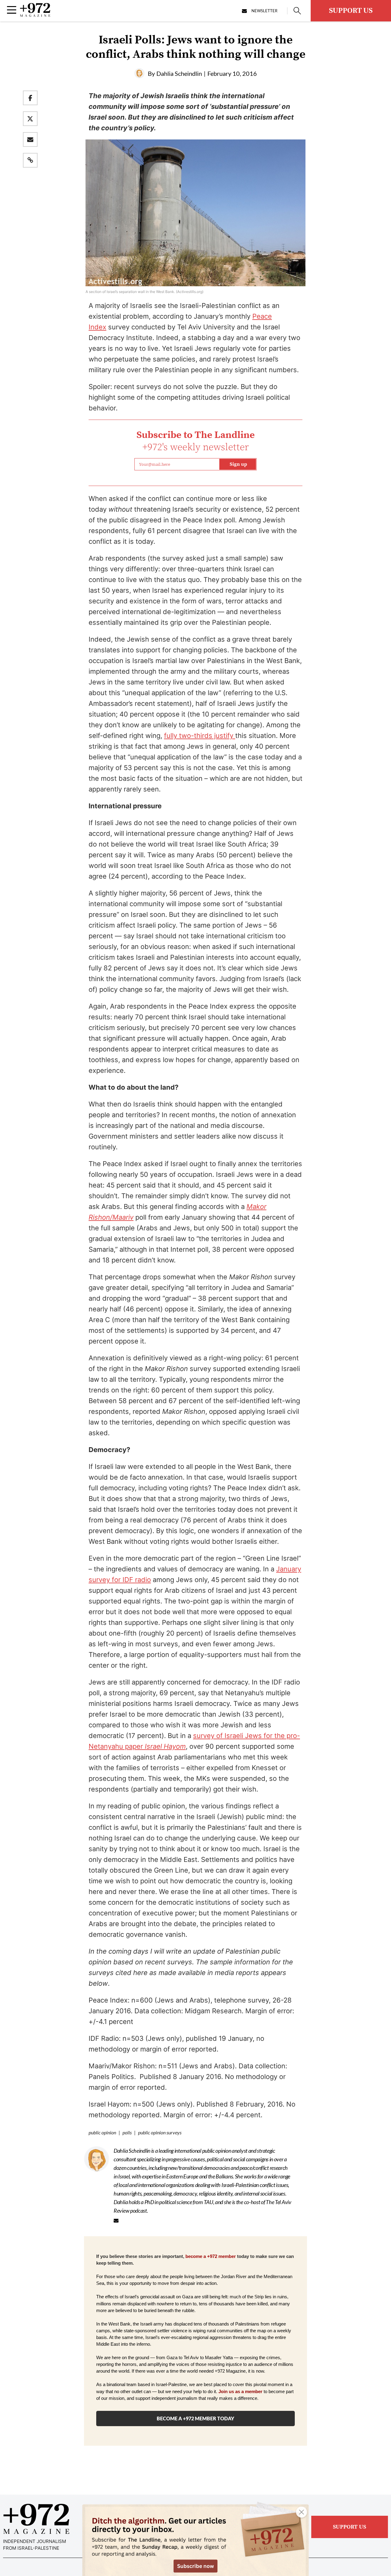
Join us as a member (240, 2392)
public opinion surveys (160, 2132)
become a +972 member (211, 2256)
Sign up (238, 464)
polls (127, 2132)
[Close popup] (301, 2512)
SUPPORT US (351, 11)
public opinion (102, 2132)
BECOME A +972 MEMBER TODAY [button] (195, 2418)
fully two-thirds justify (200, 736)
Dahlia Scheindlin (179, 73)
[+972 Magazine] (35, 15)
